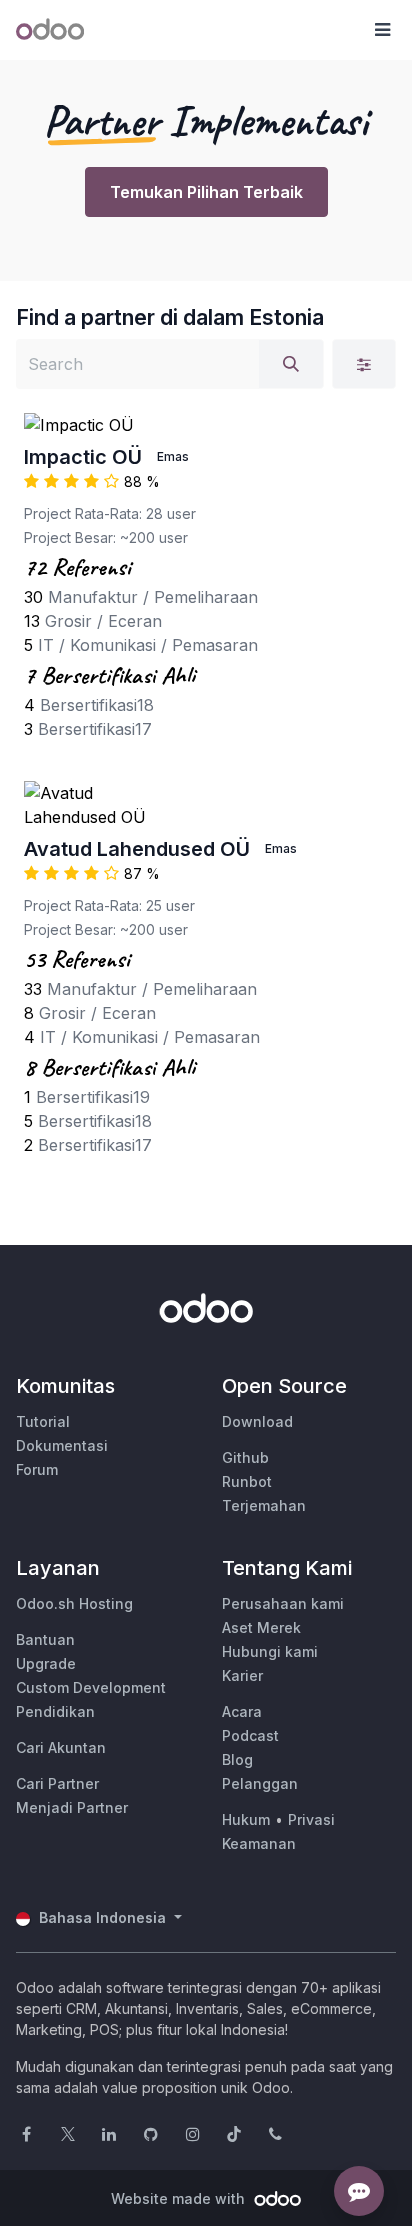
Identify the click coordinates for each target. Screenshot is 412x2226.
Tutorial (43, 1421)
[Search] (291, 364)
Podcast (250, 1735)
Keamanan (259, 1843)
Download (257, 1421)
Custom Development (91, 1687)
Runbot (247, 1481)
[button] (382, 30)
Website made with (180, 2198)
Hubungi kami (270, 1651)
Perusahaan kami (283, 1603)
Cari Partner (57, 1783)
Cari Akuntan (61, 1747)
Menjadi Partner (72, 1807)
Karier (242, 1675)
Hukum (246, 1819)
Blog (237, 1759)
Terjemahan (264, 1505)
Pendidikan (55, 1711)
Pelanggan (260, 1783)
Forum (37, 1469)
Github (245, 1457)
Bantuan (45, 1639)
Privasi (311, 1819)
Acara (242, 1711)
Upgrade (46, 1663)
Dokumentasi (62, 1445)
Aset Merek (261, 1627)
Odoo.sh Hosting (74, 1603)
